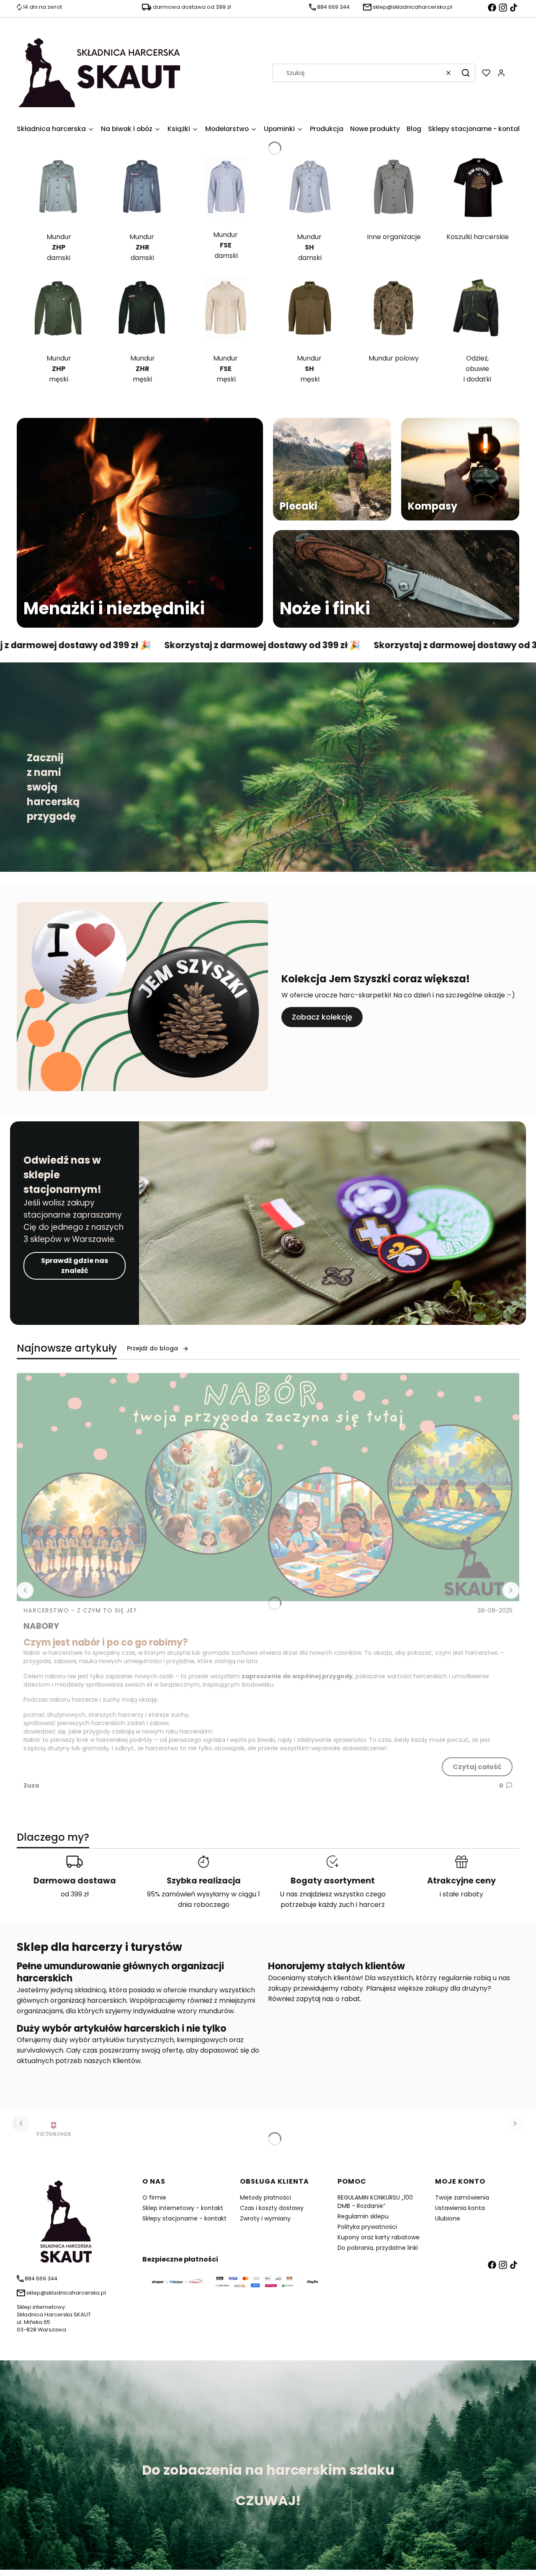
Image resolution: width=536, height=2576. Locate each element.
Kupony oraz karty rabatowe (379, 2237)
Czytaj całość (477, 1767)
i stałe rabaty (461, 1894)
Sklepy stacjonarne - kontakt (184, 2218)
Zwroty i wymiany (265, 2218)
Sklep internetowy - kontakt (183, 2208)
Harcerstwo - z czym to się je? (80, 1610)
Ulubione (448, 2218)
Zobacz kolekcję (322, 1017)
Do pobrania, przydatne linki (378, 2248)
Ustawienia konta (460, 2208)
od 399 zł (75, 1894)
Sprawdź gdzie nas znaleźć (75, 1266)
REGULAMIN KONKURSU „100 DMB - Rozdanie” (375, 2202)
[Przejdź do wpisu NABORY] (268, 1487)
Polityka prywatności (367, 2227)
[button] (466, 73)
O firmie (154, 2197)
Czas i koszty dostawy (272, 2208)
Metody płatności (265, 2197)
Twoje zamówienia (462, 2197)
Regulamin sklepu (363, 2216)
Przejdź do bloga (152, 1348)
